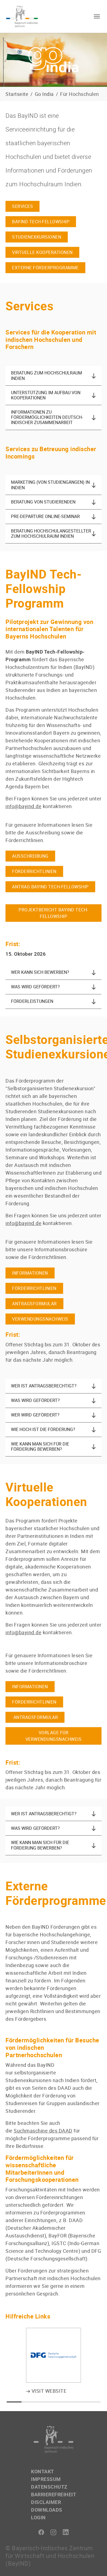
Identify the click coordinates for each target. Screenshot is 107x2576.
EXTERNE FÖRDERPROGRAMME (45, 268)
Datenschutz (49, 2487)
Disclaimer (46, 2502)
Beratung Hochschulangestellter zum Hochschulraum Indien (51, 533)
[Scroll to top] (94, 2563)
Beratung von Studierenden (43, 502)
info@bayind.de (23, 1223)
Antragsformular (35, 1717)
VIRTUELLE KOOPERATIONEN (42, 252)
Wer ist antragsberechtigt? (44, 1386)
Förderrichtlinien (34, 871)
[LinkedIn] (66, 2532)
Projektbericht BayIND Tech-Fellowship (54, 913)
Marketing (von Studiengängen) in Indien (50, 485)
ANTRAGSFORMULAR (34, 1304)
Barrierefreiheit (54, 2494)
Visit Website (48, 2391)
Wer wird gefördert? (35, 1415)
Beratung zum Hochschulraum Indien (47, 375)
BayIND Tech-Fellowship (41, 222)
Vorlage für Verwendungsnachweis (54, 1736)
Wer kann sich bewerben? (40, 972)
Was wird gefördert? (35, 987)
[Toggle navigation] (97, 16)
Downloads (47, 2510)
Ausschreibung (30, 856)
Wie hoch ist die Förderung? (43, 1429)
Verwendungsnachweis (40, 1319)
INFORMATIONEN (30, 1273)
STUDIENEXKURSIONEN (37, 237)
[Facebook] (41, 2532)
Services (22, 206)
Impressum (46, 2479)
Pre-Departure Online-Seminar (45, 516)
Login (38, 2517)
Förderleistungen (32, 1001)
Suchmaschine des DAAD (43, 2131)
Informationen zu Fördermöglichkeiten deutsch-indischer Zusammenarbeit (47, 417)
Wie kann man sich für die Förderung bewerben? (40, 1446)
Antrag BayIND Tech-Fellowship (50, 887)
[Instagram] (54, 2532)
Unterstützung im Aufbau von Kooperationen (46, 395)
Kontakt (43, 2471)
